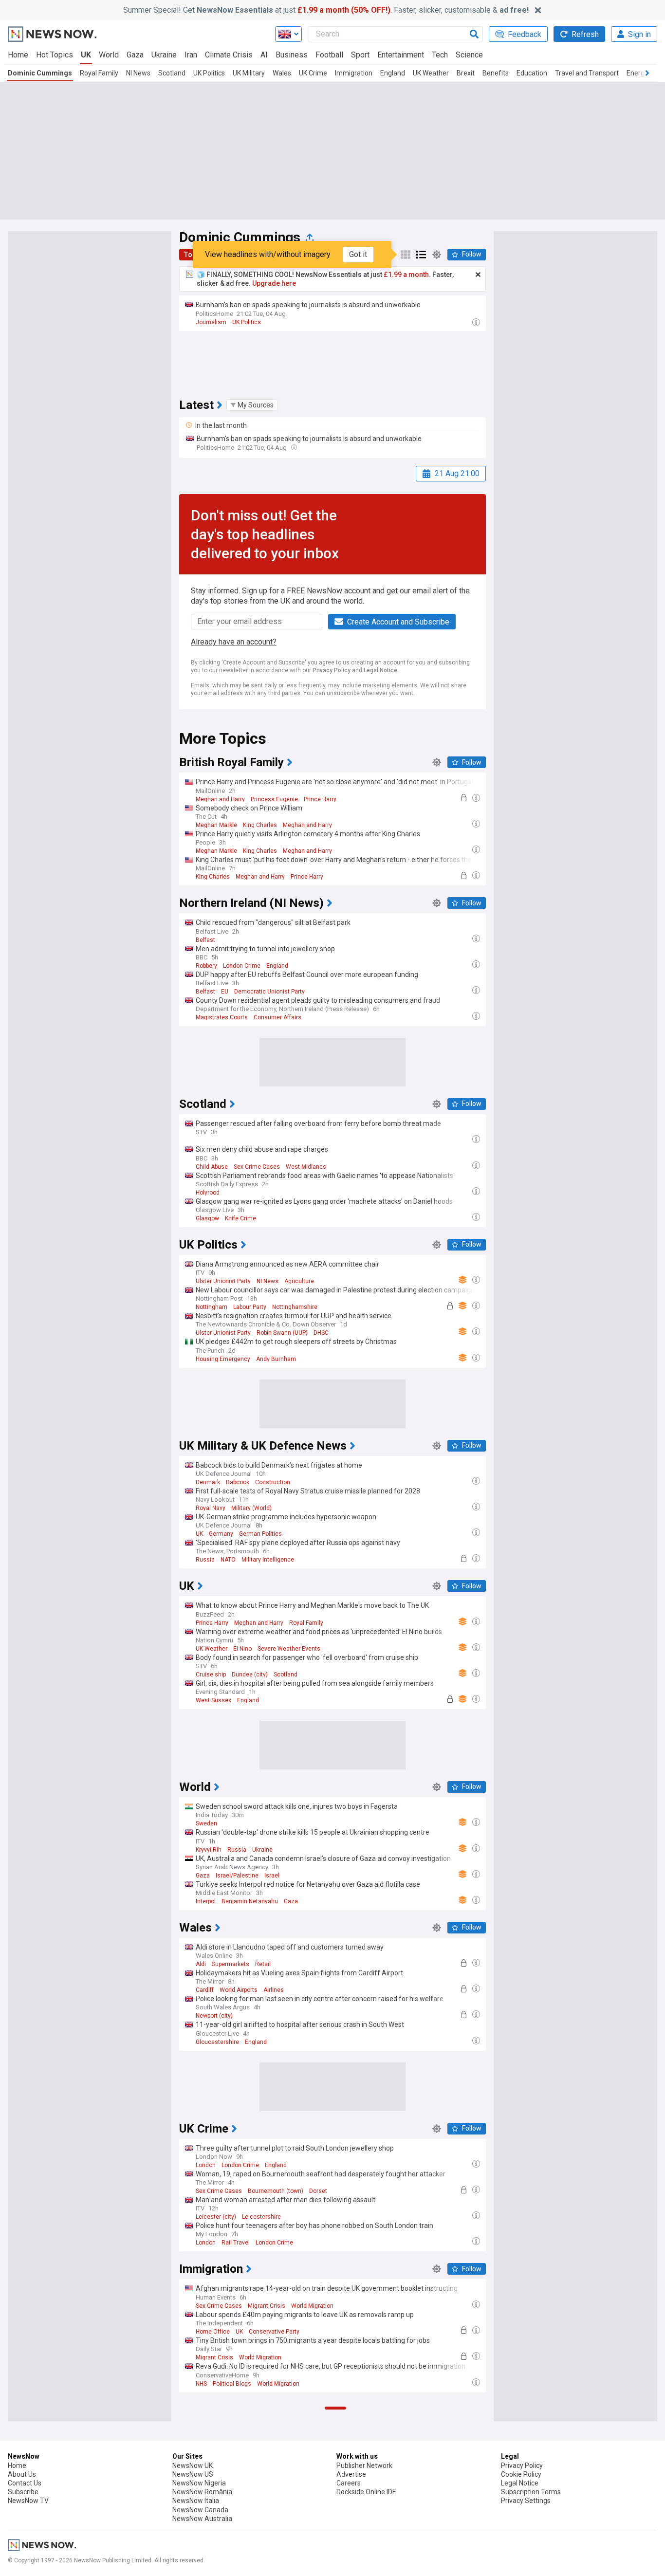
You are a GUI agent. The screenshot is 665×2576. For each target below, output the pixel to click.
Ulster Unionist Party (223, 1281)
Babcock (238, 1482)
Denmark (208, 1482)
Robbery (206, 966)
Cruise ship (211, 1674)
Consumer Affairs (277, 1017)
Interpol (206, 1901)
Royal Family (99, 73)
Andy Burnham (276, 1359)
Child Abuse (212, 1167)
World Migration (312, 2306)
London (206, 2165)
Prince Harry (320, 799)
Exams (259, 2533)
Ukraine (164, 55)
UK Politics (209, 73)
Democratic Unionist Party (269, 992)
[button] (252, 405)
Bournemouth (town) (276, 2191)
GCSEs (284, 2533)
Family (246, 2558)
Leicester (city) (216, 2217)
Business (292, 55)
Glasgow (207, 1218)
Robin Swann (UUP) (282, 1333)
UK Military (249, 73)
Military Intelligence (268, 1560)
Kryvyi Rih (209, 1850)
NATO (228, 1560)
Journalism (211, 322)
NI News (138, 73)
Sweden (206, 1823)
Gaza (135, 55)
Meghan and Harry (220, 799)
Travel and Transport (587, 73)
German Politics (260, 1534)
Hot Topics (55, 55)
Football (329, 55)
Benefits (496, 73)
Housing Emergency (223, 1359)
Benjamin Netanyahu (250, 1901)
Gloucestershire (217, 2042)
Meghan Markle (216, 825)
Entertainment (401, 55)
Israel (272, 1876)
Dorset (318, 2191)
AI (264, 55)
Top (190, 255)
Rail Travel (236, 2243)
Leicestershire (261, 2217)
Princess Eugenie (274, 799)
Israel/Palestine (237, 1876)
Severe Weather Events (289, 1649)
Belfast (205, 940)
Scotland (172, 73)
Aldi (201, 1964)
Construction (273, 1482)
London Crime (242, 966)
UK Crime (313, 73)
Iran (191, 55)
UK (86, 55)
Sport (360, 55)
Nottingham (212, 1307)
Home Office (213, 2332)
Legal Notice (380, 670)
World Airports (239, 1990)
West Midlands (306, 1167)
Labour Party (250, 1307)
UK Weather (431, 73)
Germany (221, 1534)
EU (225, 992)
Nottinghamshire (295, 1307)
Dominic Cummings (40, 73)
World (109, 55)
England (393, 73)
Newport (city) (214, 2016)
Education (532, 73)
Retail (263, 1964)
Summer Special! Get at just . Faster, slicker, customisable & (326, 10)
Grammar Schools (220, 2533)
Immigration (354, 73)
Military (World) (251, 1508)
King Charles (260, 825)
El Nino (242, 1649)
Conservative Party (274, 2332)
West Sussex (213, 1700)
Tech (440, 55)
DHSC (321, 1333)
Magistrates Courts (222, 1017)
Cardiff (205, 1990)
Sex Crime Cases (257, 1167)
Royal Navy (211, 1508)
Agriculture (299, 1281)
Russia (205, 1560)
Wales (282, 73)
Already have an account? (234, 642)
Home (18, 55)
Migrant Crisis (267, 2306)
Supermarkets (231, 1964)
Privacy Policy (332, 670)
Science (469, 55)
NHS (201, 2384)
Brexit (466, 73)
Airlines (274, 1990)
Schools (271, 2558)
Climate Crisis (229, 55)
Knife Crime (240, 1218)
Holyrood (208, 1193)
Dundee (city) (250, 1674)
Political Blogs (232, 2384)
